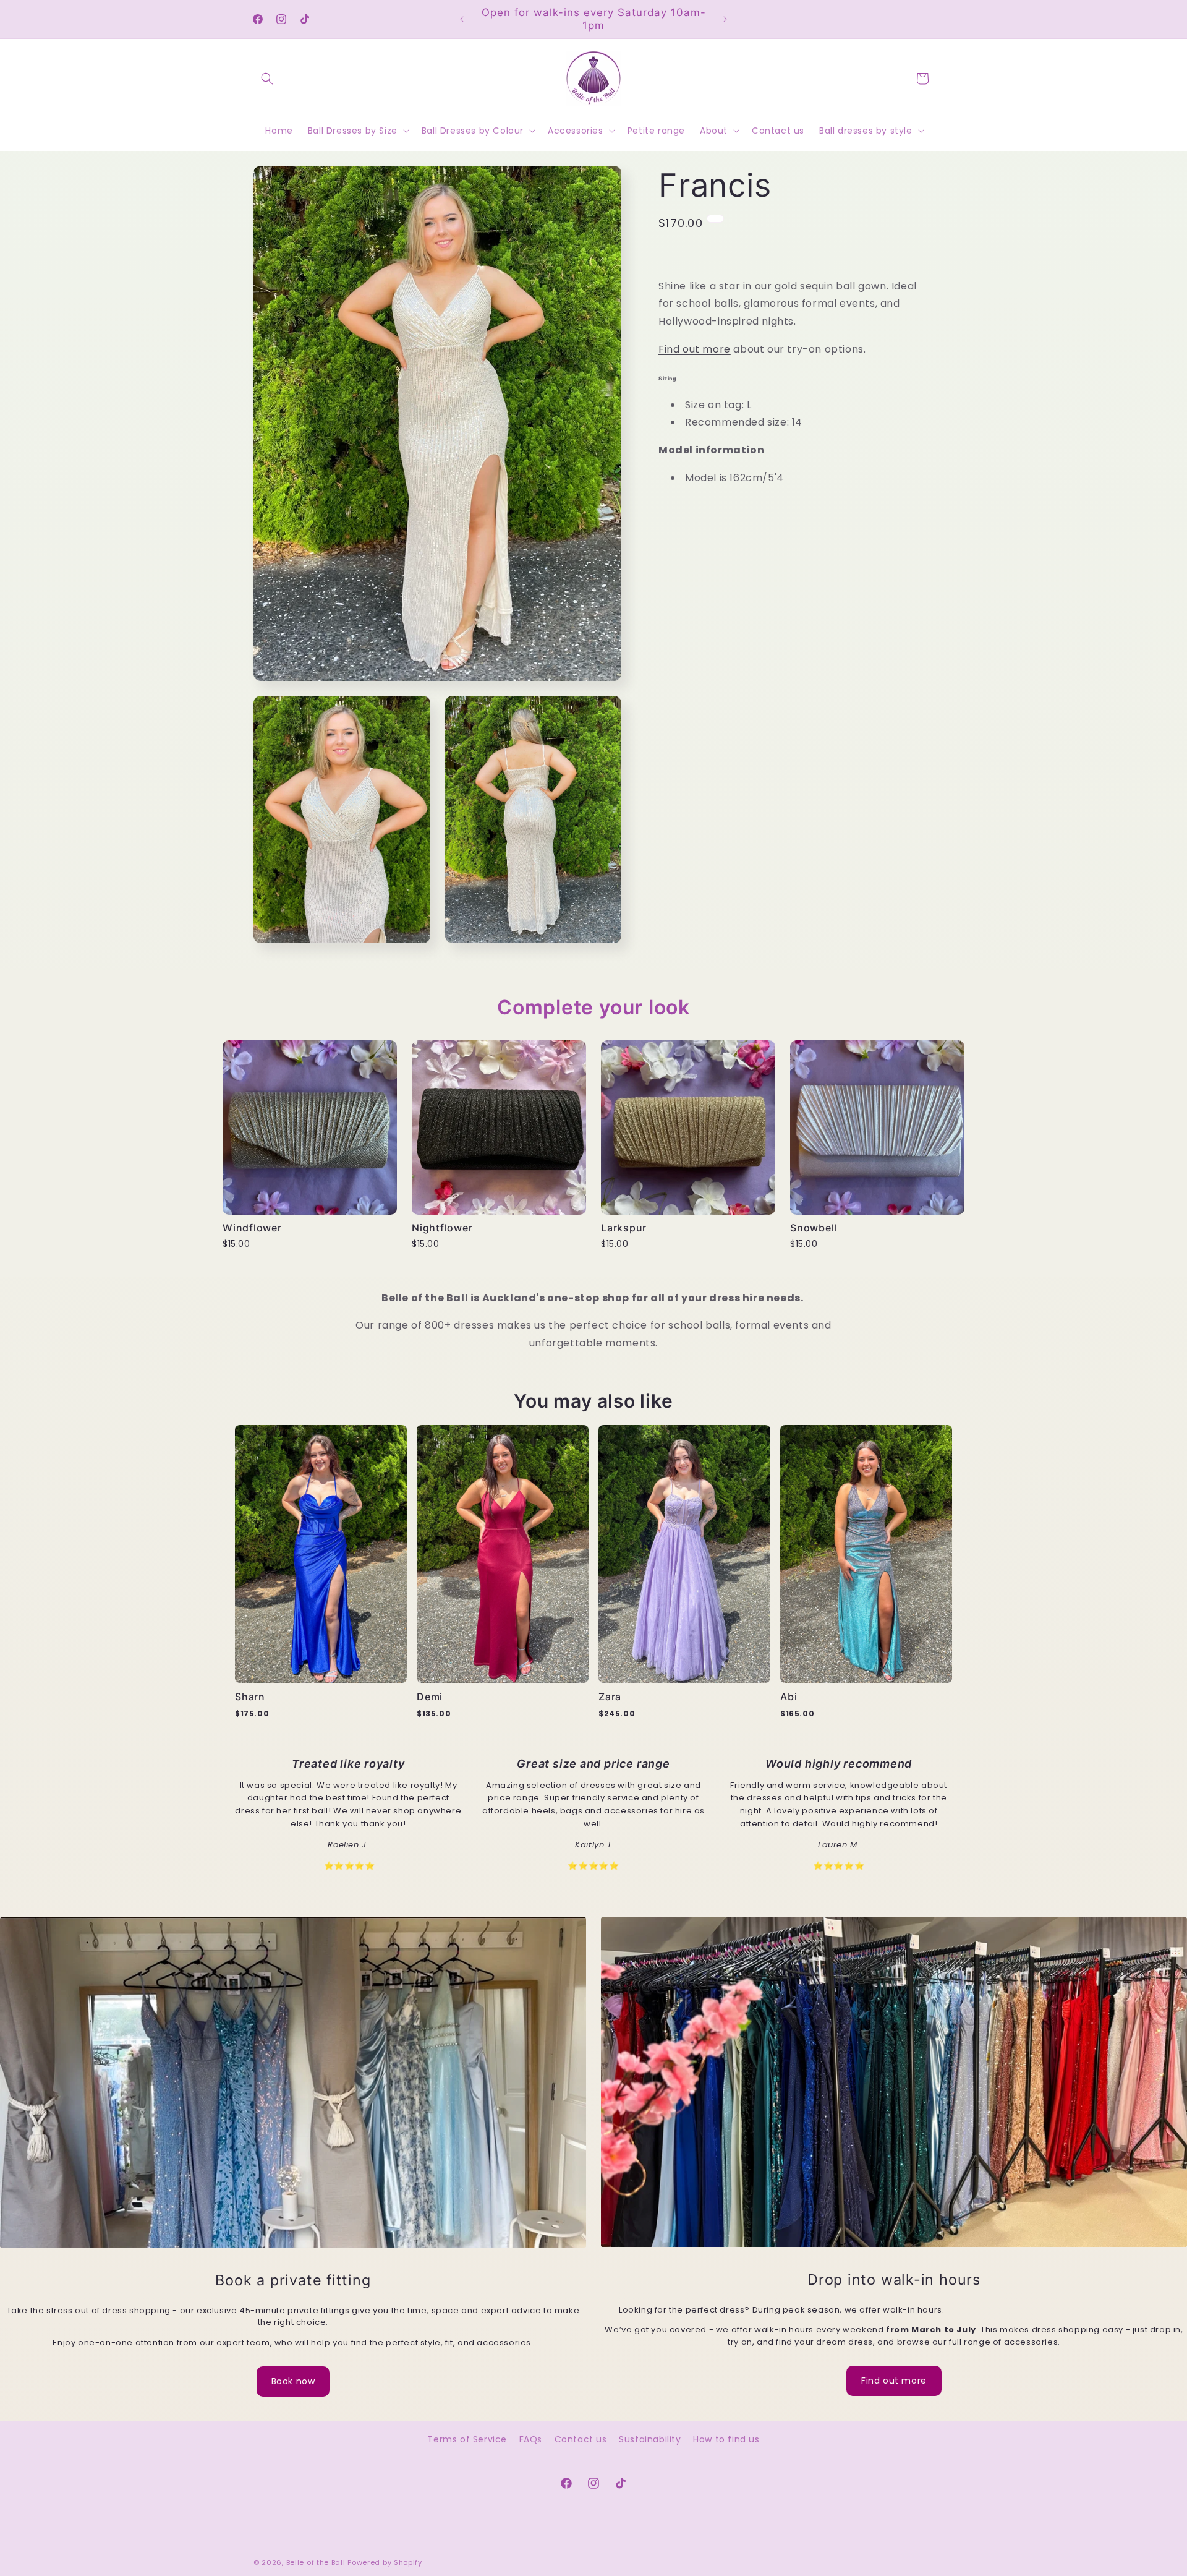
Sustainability (650, 2439)
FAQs (531, 2439)
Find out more (695, 349)
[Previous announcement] (462, 19)
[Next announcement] (725, 19)
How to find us (726, 2439)
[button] (267, 79)
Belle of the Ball (316, 2562)
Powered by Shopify (385, 2562)
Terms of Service (467, 2439)
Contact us (581, 2439)
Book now (293, 2381)
